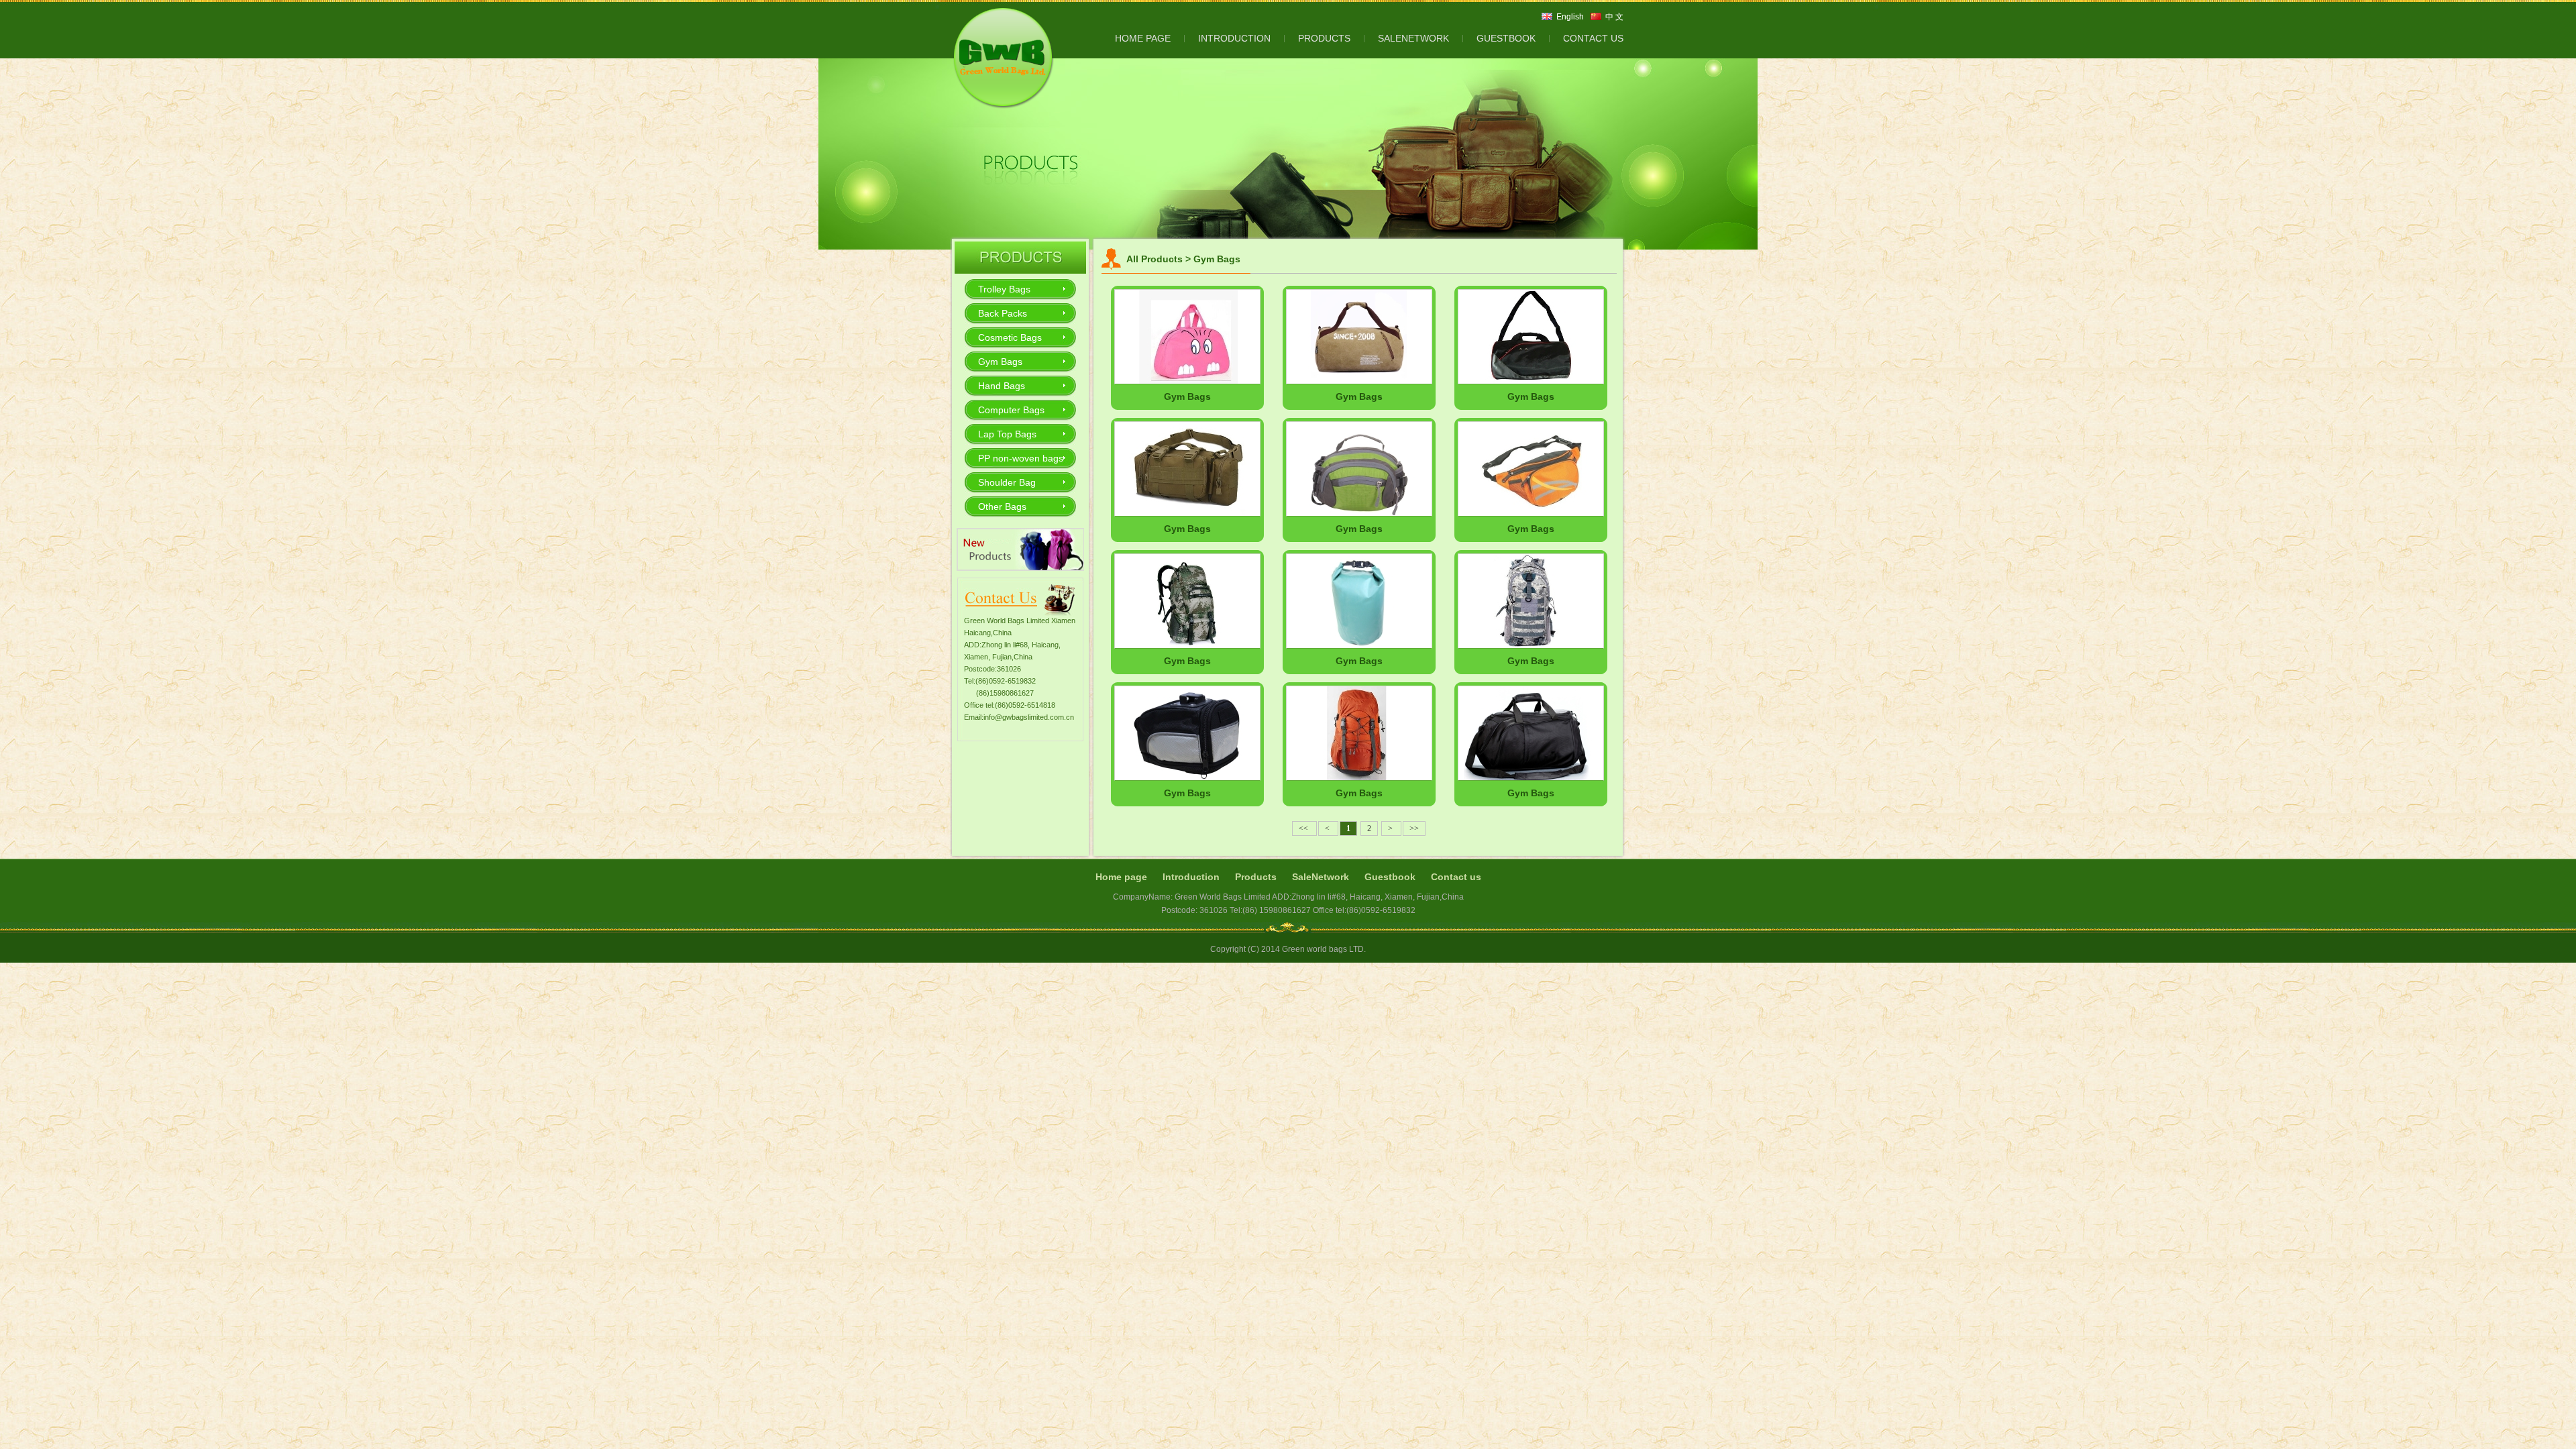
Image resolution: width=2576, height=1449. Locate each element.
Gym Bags (1000, 362)
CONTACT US (1593, 38)
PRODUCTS (1324, 38)
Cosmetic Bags (1010, 337)
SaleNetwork (1321, 877)
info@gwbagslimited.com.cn (1029, 717)
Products (1256, 877)
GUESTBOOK (1506, 38)
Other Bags (1002, 506)
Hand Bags (1002, 386)
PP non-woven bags (1021, 458)
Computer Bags (1011, 410)
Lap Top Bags (1007, 434)
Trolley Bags (1004, 289)
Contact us (1456, 877)
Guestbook (1390, 877)
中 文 (1614, 17)
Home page (1121, 877)
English (1570, 17)
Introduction (1191, 877)
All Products (1155, 259)
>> (1414, 828)
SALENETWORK (1413, 38)
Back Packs (1003, 313)
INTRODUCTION (1234, 38)
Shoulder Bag (1007, 482)
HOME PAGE (1143, 38)
